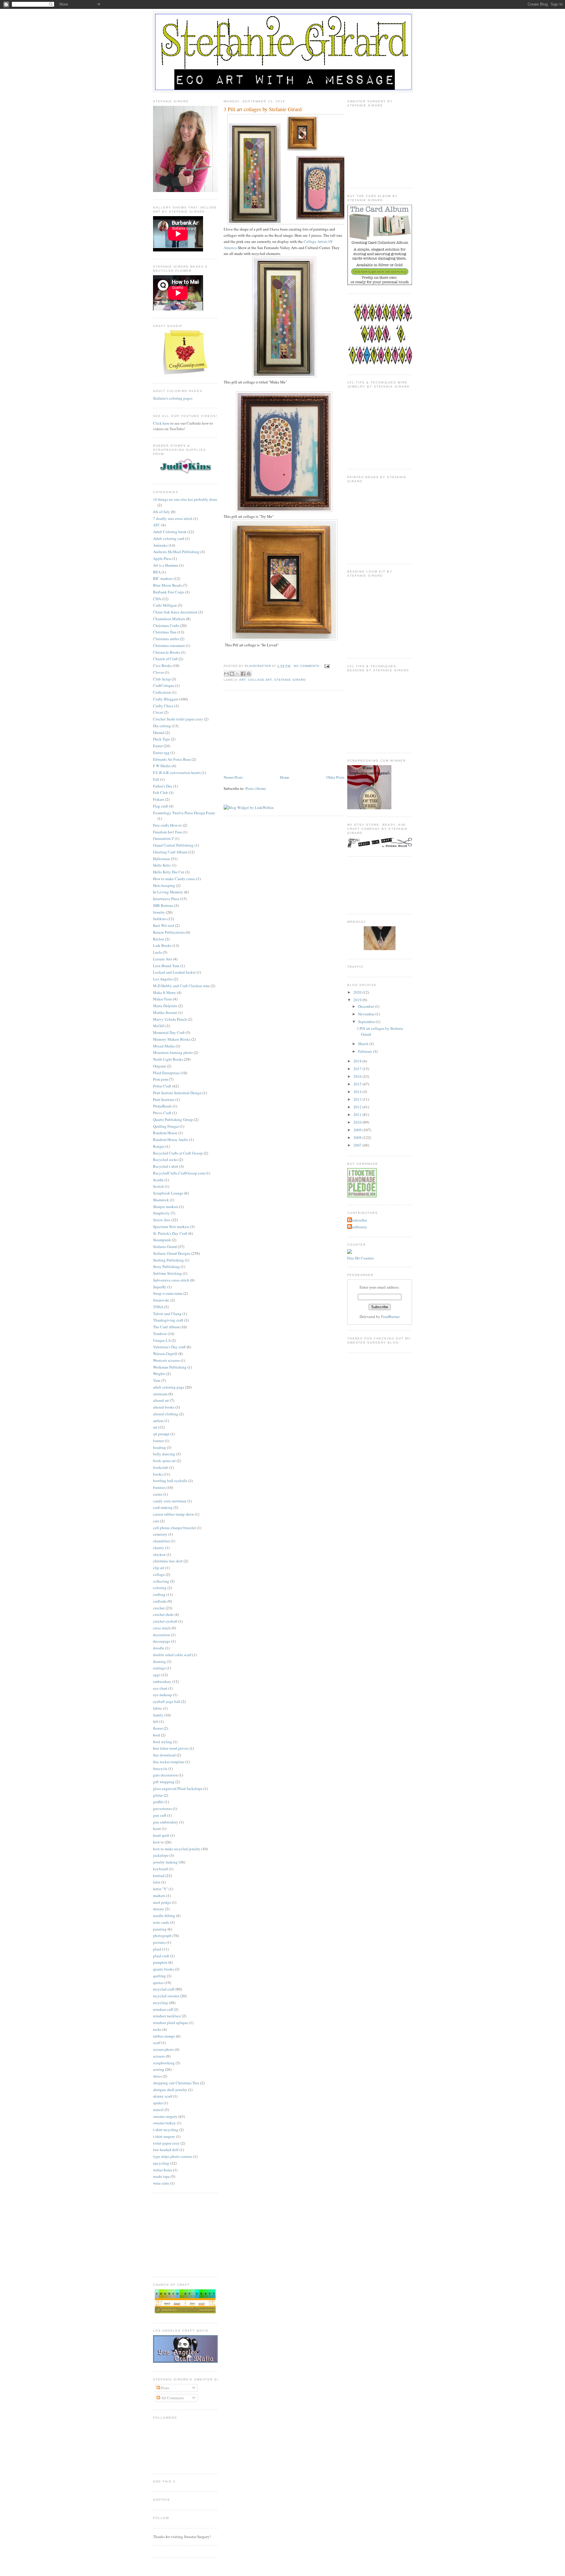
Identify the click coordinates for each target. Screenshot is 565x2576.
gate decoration (165, 1775)
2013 (358, 1099)
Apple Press (162, 558)
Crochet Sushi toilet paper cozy (178, 719)
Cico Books (162, 665)
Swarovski (161, 1300)
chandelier (161, 1541)
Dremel (159, 733)
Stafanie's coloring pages (173, 398)
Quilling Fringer (166, 1126)
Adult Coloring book (170, 532)
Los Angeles (163, 979)
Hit (358, 1258)
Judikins (160, 919)
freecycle (160, 1769)
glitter (158, 1795)
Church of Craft (165, 659)
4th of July (162, 512)
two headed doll (166, 2150)
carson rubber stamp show (173, 1514)
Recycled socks (165, 1159)
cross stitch (162, 1628)
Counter (367, 1258)
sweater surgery (165, 2116)
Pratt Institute (164, 1100)
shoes (157, 2076)
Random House (165, 1133)
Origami (159, 1066)
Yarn (157, 1380)
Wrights (159, 1374)
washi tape (161, 2176)
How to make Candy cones (174, 879)
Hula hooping (164, 885)
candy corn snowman (170, 1501)
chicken (159, 1554)
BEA (157, 572)
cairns (158, 1494)
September (367, 1022)
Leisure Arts (163, 959)
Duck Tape (162, 739)
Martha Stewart (165, 1012)
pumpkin (160, 1962)
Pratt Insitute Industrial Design (177, 1093)
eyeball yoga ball (167, 1701)
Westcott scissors (166, 1360)
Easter (158, 746)
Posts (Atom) (256, 788)
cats (156, 1521)
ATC (157, 525)
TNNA (158, 1307)
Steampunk (162, 1240)
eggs (157, 1675)
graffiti (158, 1802)
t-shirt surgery (164, 2136)
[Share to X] (237, 674)
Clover (158, 672)
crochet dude (163, 1614)
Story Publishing (166, 1267)
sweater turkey (164, 2123)
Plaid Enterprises (166, 1073)
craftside (160, 1601)
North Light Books (168, 1059)
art (155, 1427)
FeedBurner (390, 1317)
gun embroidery (166, 1822)
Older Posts (335, 777)
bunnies (159, 1487)
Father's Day (163, 786)
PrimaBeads (162, 1106)
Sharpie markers (166, 1207)
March (364, 1044)
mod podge (162, 1902)
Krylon (159, 939)
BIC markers (163, 578)
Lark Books (162, 945)
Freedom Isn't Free (167, 832)
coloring (160, 1588)
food (157, 1735)
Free (351, 1258)
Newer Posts (233, 777)
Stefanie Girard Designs (172, 1253)
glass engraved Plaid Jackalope (178, 1788)
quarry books (163, 1969)
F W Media (162, 766)
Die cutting (162, 726)
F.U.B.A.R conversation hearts (177, 773)
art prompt (161, 1434)
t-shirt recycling (166, 2130)
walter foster (163, 2170)
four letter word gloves (171, 1748)
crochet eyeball (165, 1621)
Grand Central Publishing (173, 845)
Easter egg (161, 753)
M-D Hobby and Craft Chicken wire (181, 986)
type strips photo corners (173, 2156)
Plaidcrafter (358, 1220)
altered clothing (166, 1414)
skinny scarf (163, 2096)
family (158, 1715)
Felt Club (161, 793)
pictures (159, 1942)
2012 (358, 1107)
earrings (159, 1668)
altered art (161, 1400)
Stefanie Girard (165, 1247)
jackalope (161, 1855)
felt (156, 1721)
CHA (157, 599)
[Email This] (226, 674)
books (158, 1474)
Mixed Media (164, 1046)
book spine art (164, 1461)
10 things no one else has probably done (185, 499)
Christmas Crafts (166, 625)
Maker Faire (163, 999)
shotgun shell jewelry (170, 2090)
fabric (158, 1708)
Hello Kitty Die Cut (169, 872)
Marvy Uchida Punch (170, 1019)
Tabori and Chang (167, 1314)
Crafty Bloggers (166, 699)
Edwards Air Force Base (172, 759)
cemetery (160, 1534)
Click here (161, 423)
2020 (358, 992)
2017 (358, 1069)
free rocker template (169, 1762)
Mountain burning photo (173, 1052)
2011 (358, 1115)
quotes (158, 1983)
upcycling (161, 2163)
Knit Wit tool (164, 925)
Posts (165, 2388)
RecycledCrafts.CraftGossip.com (179, 1173)
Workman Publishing (170, 1367)
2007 (358, 1145)
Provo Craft (162, 1113)
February (366, 1051)
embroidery (162, 1681)
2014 (358, 1092)
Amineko (160, 545)
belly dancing (164, 1454)
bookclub (161, 1467)
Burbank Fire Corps (169, 592)
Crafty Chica (163, 706)
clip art (159, 1568)
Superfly (160, 1287)
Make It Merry (164, 992)
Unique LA (162, 1340)
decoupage (162, 1641)
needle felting (164, 1916)
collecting (161, 1581)
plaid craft (161, 1956)
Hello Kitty (162, 865)
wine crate (161, 2183)
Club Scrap (162, 679)
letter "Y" (160, 1889)
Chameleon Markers (169, 619)
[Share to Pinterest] (249, 674)
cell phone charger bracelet (175, 1528)
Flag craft (161, 806)
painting (160, 1929)
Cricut (158, 712)
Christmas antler (166, 639)
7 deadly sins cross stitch (173, 518)
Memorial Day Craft (169, 1032)
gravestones (162, 1808)
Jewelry (159, 912)
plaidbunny (358, 1227)
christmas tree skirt (168, 1561)
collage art (260, 680)
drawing (159, 1661)
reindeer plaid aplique (171, 2023)
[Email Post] (326, 666)
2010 (358, 1122)
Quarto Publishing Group (173, 1120)
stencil (158, 2110)
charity (159, 1548)
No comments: (308, 666)
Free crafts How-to (167, 825)
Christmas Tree (165, 632)
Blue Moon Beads (167, 585)
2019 (358, 1000)
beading (159, 1447)
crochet (159, 1608)
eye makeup (163, 1695)
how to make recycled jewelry (177, 1849)
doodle (159, 1648)
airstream (160, 1394)
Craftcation (162, 692)
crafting (159, 1594)
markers (159, 1896)
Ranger (159, 1146)
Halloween (162, 859)
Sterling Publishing (168, 1260)
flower (158, 1728)
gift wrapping (164, 1782)
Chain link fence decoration (175, 612)
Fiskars (159, 799)
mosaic (159, 1909)
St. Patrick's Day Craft (170, 1233)
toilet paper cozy (166, 2143)
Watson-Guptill (165, 1354)
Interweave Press (166, 899)
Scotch (158, 1186)
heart (157, 1828)
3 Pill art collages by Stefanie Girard (263, 109)
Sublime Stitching (167, 1273)
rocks (157, 2029)
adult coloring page (169, 1387)
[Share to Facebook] (243, 674)
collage (159, 1574)
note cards (161, 1922)
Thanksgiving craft (168, 1320)
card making (163, 1507)
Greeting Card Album (170, 852)
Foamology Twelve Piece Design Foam (184, 813)
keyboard (161, 1869)
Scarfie (158, 1180)
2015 (358, 1084)
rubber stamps (164, 2036)
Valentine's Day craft (169, 1347)
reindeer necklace (167, 2016)
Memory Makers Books (172, 1039)
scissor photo (163, 2049)
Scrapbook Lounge (168, 1193)
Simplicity (161, 1213)
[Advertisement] (268, 733)
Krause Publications (169, 932)
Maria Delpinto (165, 1006)
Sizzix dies (162, 1220)
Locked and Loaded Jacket (174, 972)
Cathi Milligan (165, 605)
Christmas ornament (169, 645)
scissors (159, 2056)
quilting (159, 1976)
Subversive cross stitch (171, 1280)
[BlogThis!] (232, 674)
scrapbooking (164, 2063)
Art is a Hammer (166, 565)
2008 (358, 1137)
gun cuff (160, 1815)
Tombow (160, 1334)
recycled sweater (166, 1996)
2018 (358, 1061)
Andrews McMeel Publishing (176, 552)
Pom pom (161, 1079)
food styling (163, 1742)
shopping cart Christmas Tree (176, 2083)
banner (158, 1441)
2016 (358, 1076)
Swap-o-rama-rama (168, 1293)
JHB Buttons (163, 905)
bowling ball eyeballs (170, 1481)
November (367, 1014)
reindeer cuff (163, 2009)
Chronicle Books (167, 652)
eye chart (160, 1688)
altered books (164, 1407)
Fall (156, 779)
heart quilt (161, 1835)
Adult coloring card (169, 538)
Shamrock (161, 1200)
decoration (162, 1635)
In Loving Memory (168, 892)
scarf (157, 2043)
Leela (157, 952)
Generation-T (163, 838)
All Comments (172, 2398)
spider (158, 2103)
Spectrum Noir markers (171, 1227)
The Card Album (166, 1327)
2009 (358, 1130)
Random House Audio (171, 1139)
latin (157, 1882)
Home (285, 777)
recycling (161, 2003)
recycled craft (164, 1989)
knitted (159, 1876)
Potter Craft (162, 1086)
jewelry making (165, 1862)
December (367, 1006)
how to (158, 1842)
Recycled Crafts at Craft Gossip (178, 1153)
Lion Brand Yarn (166, 966)
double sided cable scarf (172, 1655)
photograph (162, 1936)
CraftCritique (164, 685)
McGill (159, 1026)
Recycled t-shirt (166, 1166)
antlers (158, 1421)
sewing (159, 2069)
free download (164, 1755)
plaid (157, 1949)
